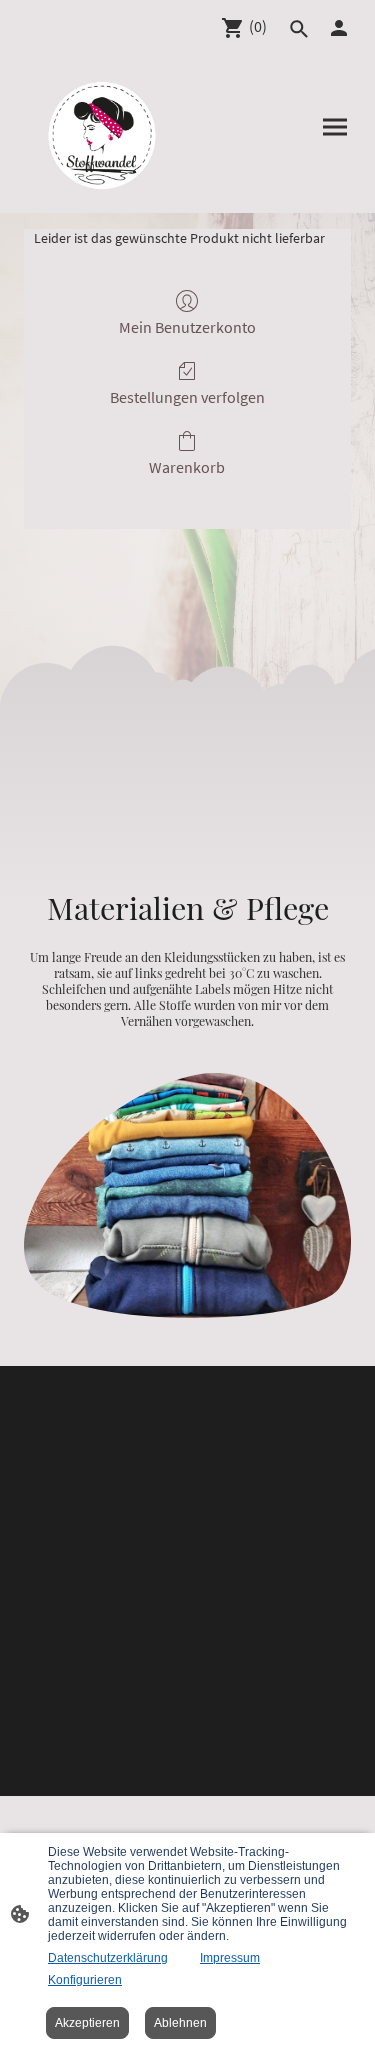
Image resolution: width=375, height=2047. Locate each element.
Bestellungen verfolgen (187, 397)
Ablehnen (180, 2023)
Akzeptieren (87, 2023)
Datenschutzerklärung (108, 1958)
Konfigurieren (85, 1980)
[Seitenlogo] (102, 135)
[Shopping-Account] (339, 28)
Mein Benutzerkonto (187, 327)
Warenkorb (187, 467)
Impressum (230, 1958)
